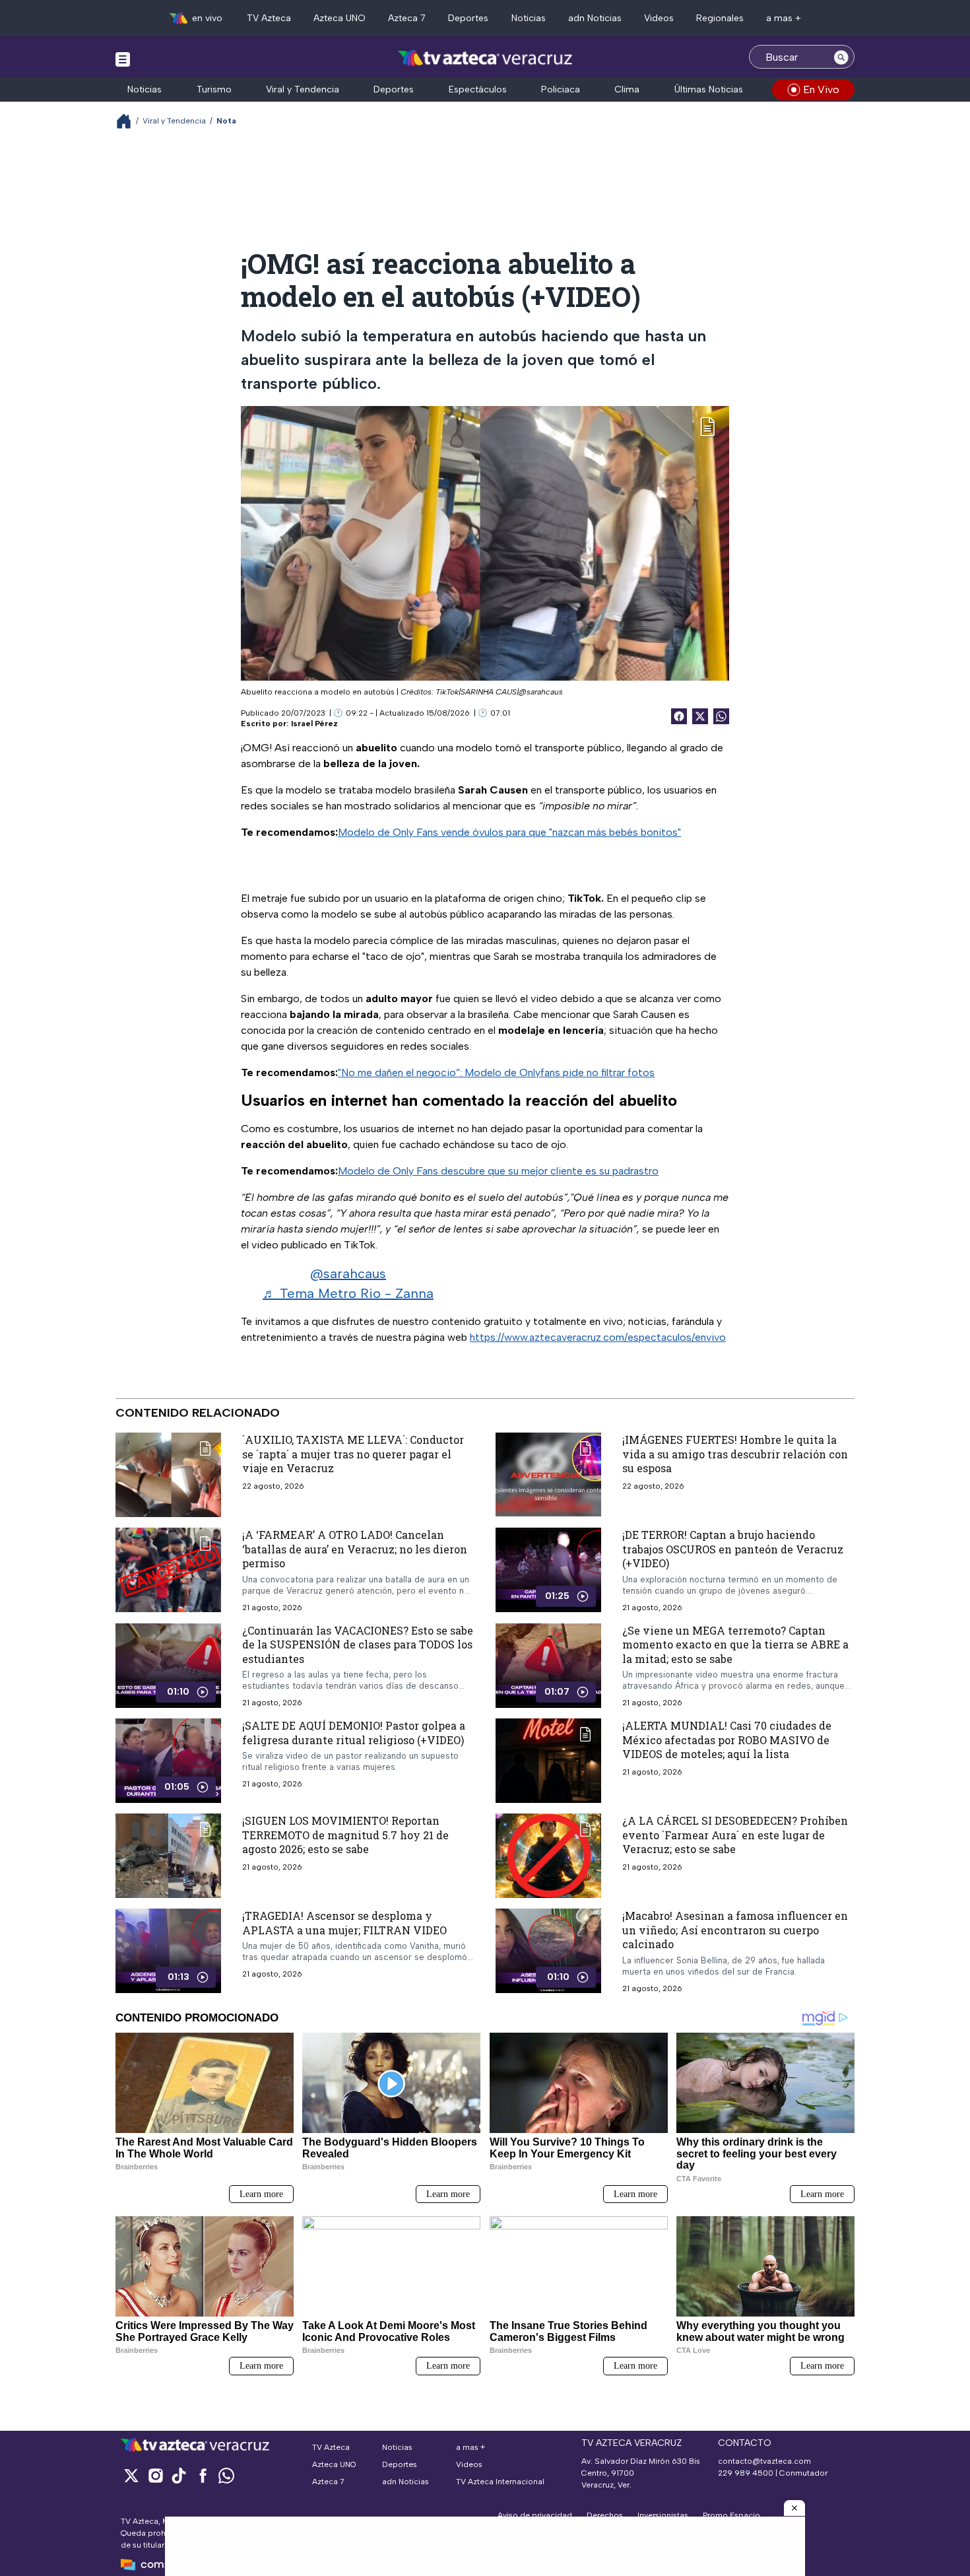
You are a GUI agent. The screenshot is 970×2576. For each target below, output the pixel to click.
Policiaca (561, 89)
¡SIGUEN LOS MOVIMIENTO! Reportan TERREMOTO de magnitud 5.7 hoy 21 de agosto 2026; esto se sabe (345, 1835)
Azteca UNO (339, 18)
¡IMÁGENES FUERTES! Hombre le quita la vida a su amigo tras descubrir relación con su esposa (735, 1454)
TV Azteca (269, 18)
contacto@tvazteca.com (764, 2461)
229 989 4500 (746, 2473)
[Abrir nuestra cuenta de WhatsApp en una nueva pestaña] (226, 2475)
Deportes (468, 18)
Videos (659, 18)
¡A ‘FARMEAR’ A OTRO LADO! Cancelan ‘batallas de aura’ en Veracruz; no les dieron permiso (355, 1549)
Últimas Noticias (709, 89)
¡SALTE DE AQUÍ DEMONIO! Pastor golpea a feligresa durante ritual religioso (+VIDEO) (354, 1733)
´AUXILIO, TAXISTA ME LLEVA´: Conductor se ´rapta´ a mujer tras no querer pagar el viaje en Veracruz (353, 1454)
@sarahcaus (348, 1273)
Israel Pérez (314, 724)
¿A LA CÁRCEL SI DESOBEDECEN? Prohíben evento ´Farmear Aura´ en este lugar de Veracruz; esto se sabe (735, 1835)
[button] (794, 2508)
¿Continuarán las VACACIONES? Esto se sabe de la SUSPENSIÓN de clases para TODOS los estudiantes (358, 1644)
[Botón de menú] (123, 59)
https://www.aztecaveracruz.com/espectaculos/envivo (598, 1337)
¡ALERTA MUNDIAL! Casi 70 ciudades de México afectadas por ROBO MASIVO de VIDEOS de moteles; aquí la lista (727, 1740)
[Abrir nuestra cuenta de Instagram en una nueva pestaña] (155, 2475)
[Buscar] (841, 57)
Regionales (720, 18)
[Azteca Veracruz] (485, 58)
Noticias (529, 18)
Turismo (214, 89)
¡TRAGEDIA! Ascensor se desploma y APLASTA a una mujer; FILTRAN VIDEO (344, 1923)
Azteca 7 (407, 18)
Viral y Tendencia (303, 89)
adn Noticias (595, 18)
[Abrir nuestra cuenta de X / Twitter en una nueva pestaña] (131, 2475)
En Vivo (821, 89)
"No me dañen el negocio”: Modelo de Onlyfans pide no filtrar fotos (496, 1072)
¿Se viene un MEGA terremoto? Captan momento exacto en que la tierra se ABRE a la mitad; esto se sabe (735, 1644)
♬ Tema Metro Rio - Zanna (348, 1293)
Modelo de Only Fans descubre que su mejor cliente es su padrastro (498, 1171)
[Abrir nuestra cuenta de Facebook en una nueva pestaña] (203, 2475)
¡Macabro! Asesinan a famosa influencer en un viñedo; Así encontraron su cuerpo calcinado (735, 1930)
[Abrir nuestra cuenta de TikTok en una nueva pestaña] (179, 2475)
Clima (627, 89)
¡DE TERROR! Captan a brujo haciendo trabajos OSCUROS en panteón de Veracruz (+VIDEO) (733, 1549)
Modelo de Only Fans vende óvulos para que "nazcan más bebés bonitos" (509, 832)
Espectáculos (478, 89)
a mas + (784, 18)
